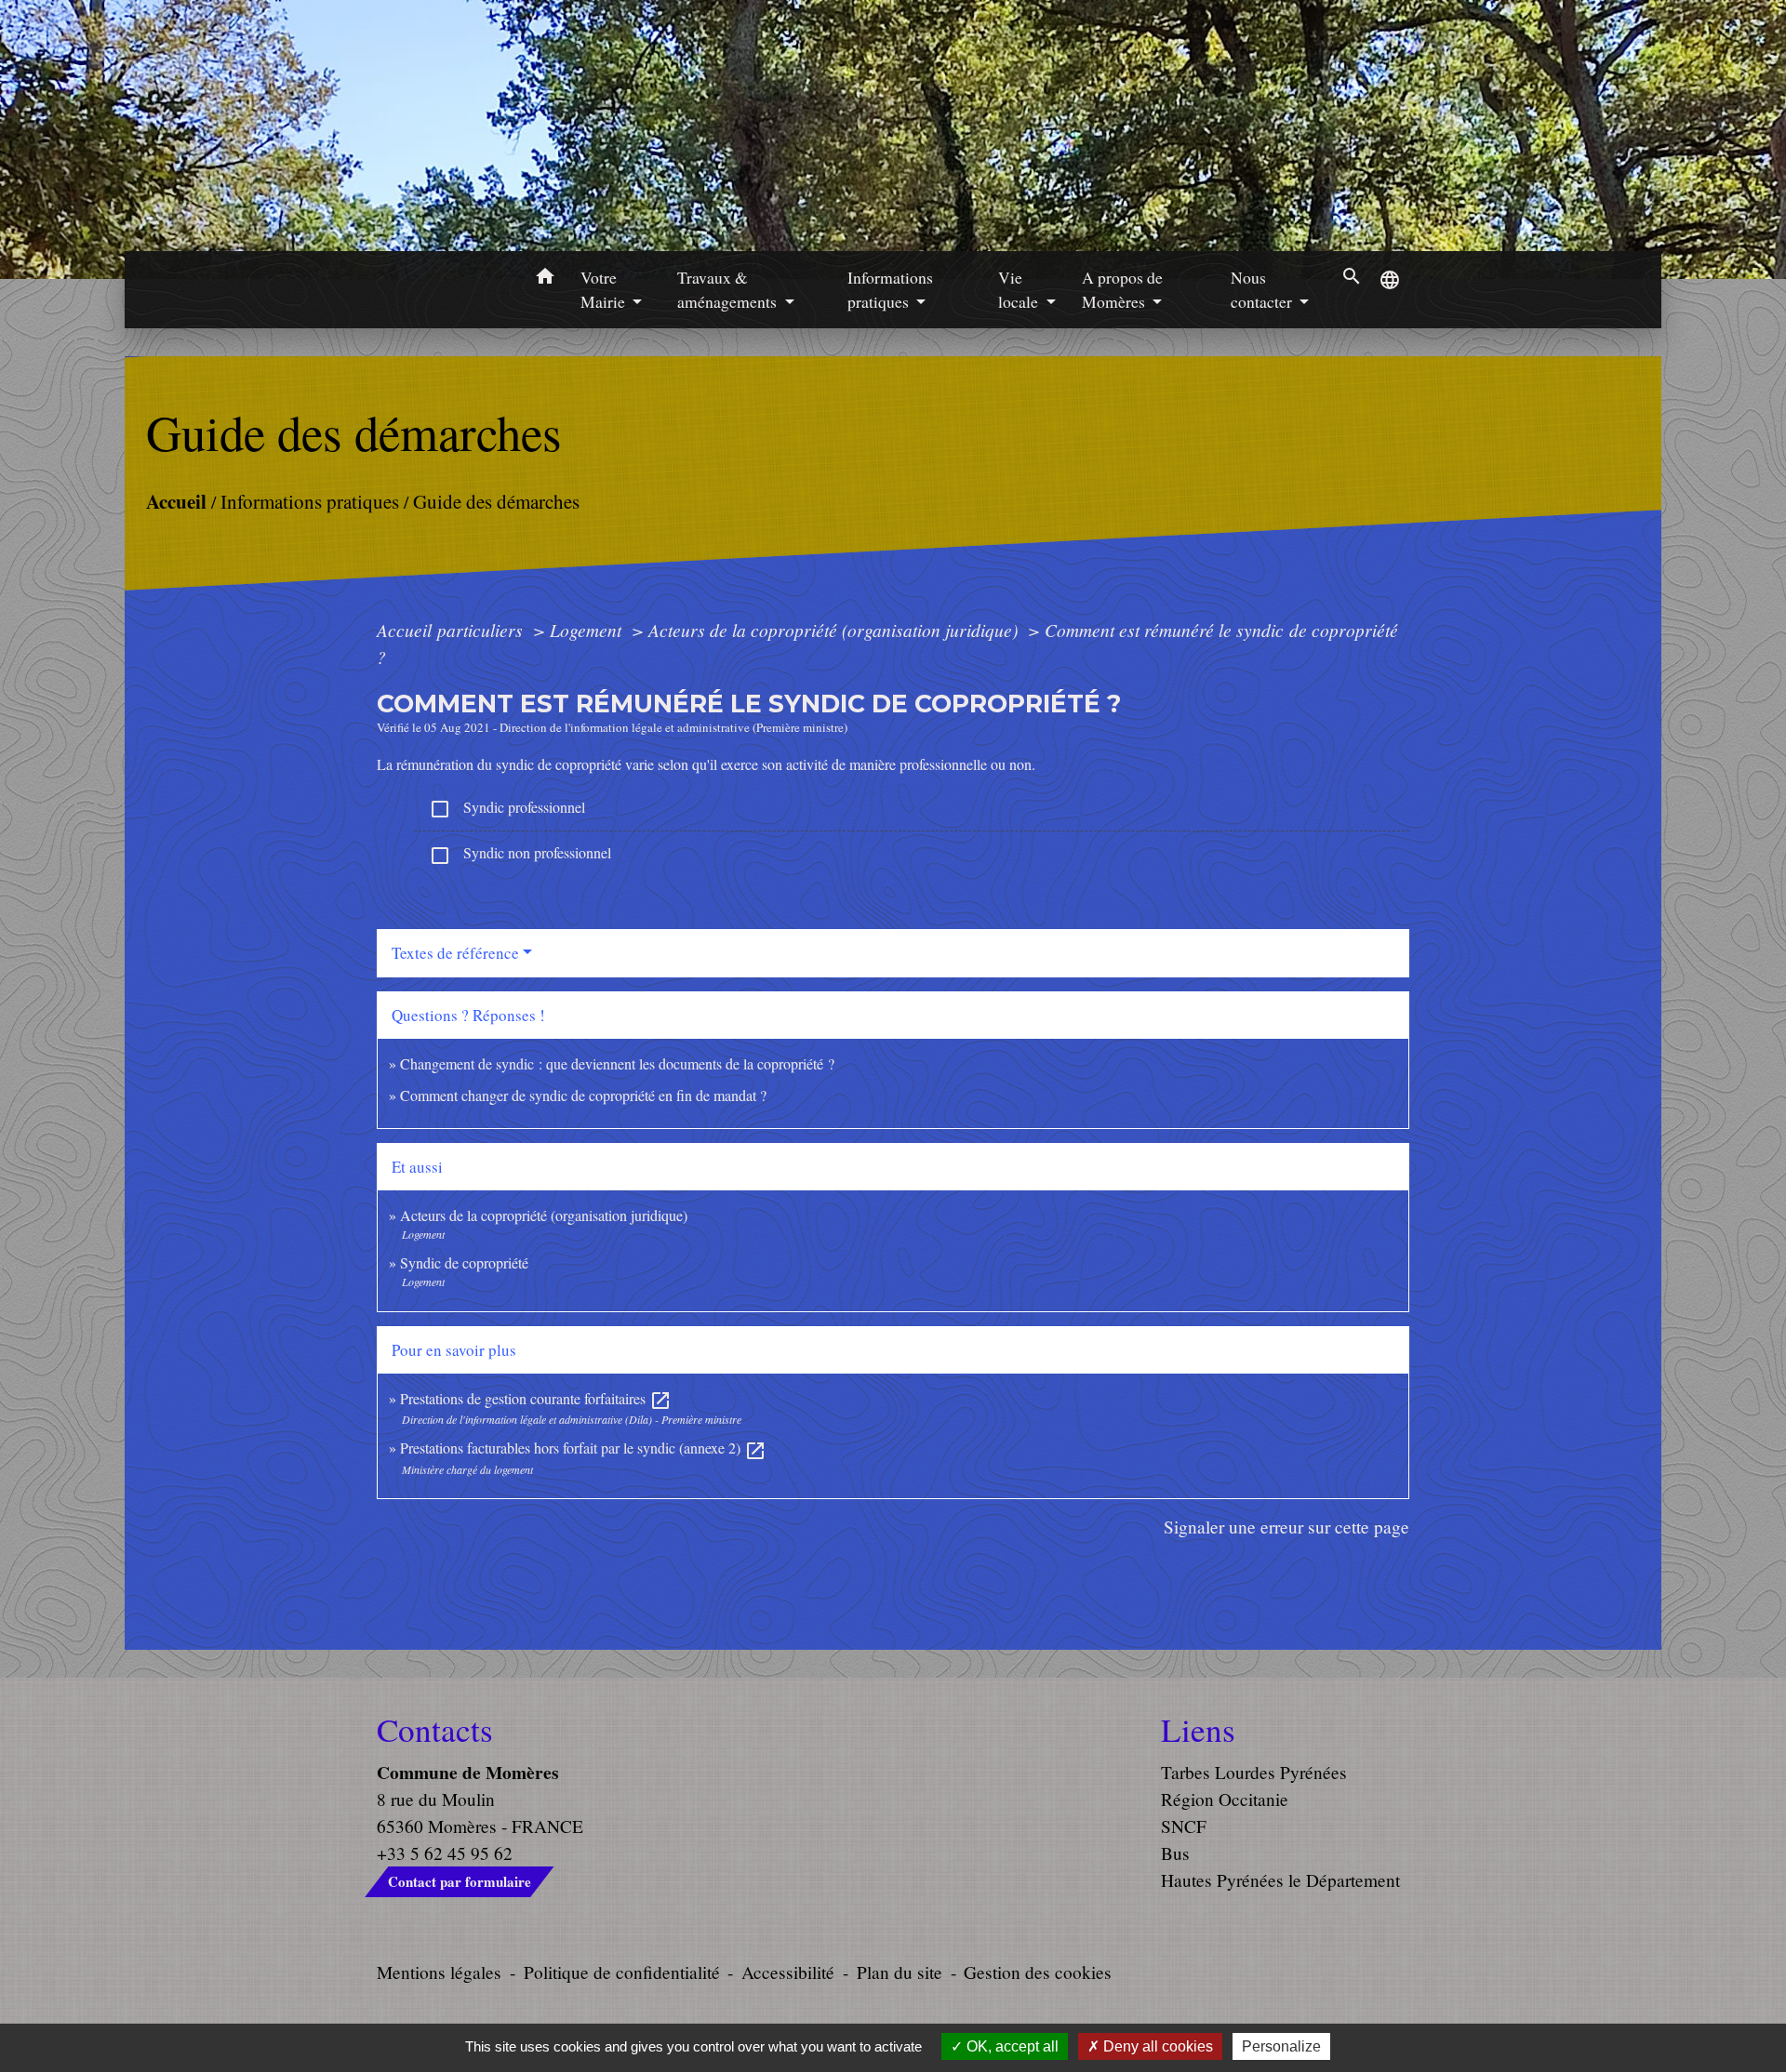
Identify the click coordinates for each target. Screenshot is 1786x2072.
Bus (1175, 1853)
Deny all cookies (1156, 2046)
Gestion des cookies (1038, 1972)
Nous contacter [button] (1263, 289)
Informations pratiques (310, 501)
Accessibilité (788, 1972)
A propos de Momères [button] (1122, 289)
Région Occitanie (1225, 1799)
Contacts (435, 1730)
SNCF (1184, 1826)
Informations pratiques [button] (890, 289)
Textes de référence (455, 953)
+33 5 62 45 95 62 (445, 1853)
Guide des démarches (496, 501)
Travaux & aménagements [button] (729, 289)
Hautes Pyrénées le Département (1280, 1880)
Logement (588, 630)
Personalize (1281, 2046)
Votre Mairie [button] (605, 289)
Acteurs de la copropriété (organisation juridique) (835, 630)
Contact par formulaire (460, 1881)
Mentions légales (439, 1972)
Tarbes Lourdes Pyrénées (1254, 1772)
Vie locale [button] (1020, 289)
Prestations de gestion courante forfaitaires (536, 1398)
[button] (545, 279)
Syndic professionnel (507, 809)
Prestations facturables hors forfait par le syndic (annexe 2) (583, 1448)
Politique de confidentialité (622, 1972)
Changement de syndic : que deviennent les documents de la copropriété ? (617, 1063)
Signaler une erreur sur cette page (1286, 1527)
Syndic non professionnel (520, 854)
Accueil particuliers (452, 630)
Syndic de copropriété (464, 1262)
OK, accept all (1011, 2046)
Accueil (176, 501)
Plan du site (900, 1972)
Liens (1198, 1730)
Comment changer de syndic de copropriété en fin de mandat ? (583, 1095)
